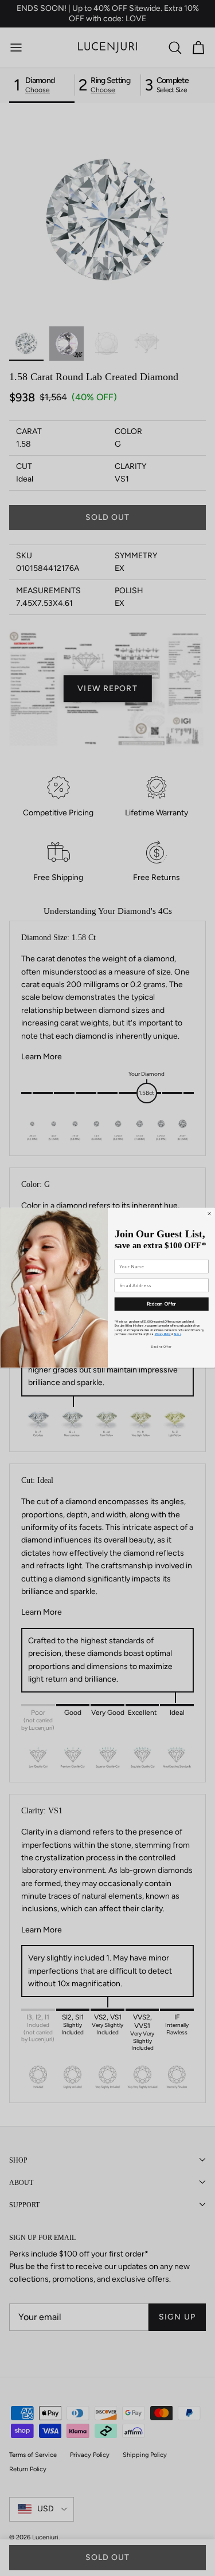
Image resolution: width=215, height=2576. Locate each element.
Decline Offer (161, 1347)
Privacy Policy (162, 1335)
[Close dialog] (209, 1214)
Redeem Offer (161, 1304)
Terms (177, 1335)
